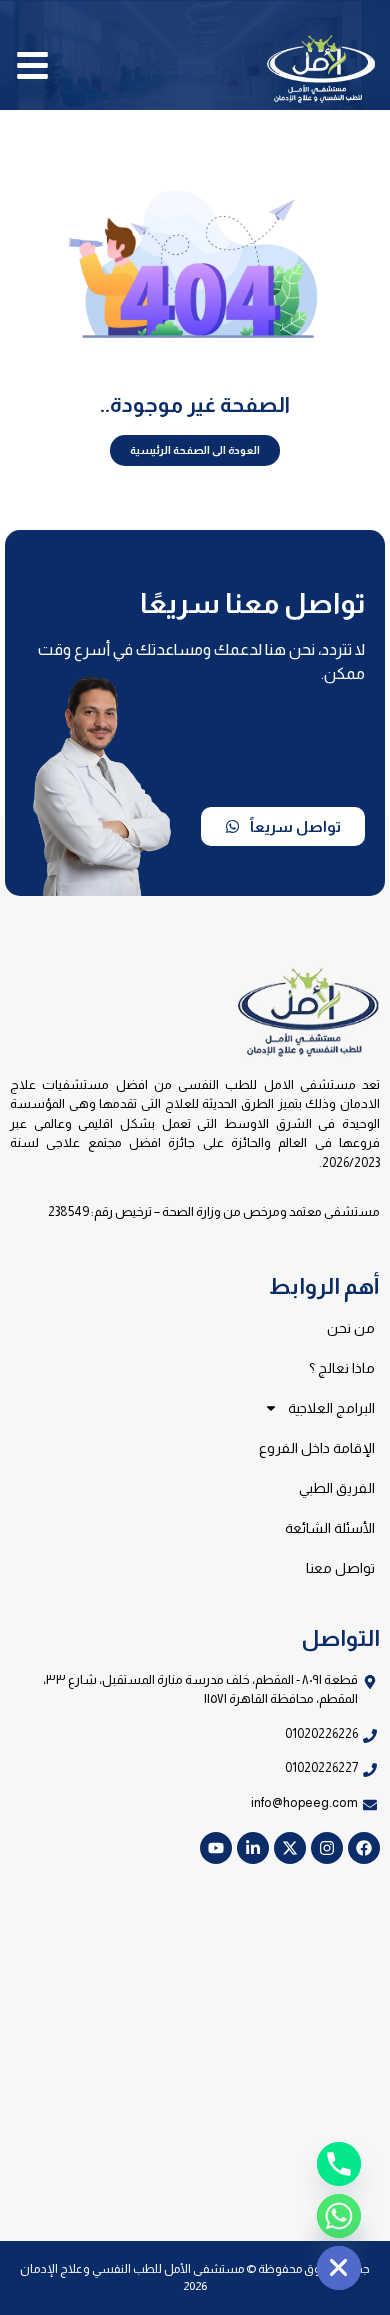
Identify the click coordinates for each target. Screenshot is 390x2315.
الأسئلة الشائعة (330, 1528)
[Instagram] (327, 1848)
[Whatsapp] (339, 2216)
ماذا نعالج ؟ (342, 1368)
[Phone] (339, 2164)
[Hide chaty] (339, 2268)
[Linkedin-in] (253, 1848)
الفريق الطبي (337, 1488)
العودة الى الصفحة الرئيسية (195, 450)
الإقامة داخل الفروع (317, 1448)
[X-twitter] (290, 1848)
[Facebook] (364, 1848)
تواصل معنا (340, 1568)
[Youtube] (216, 1848)
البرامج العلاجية (331, 1408)
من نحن (351, 1328)
